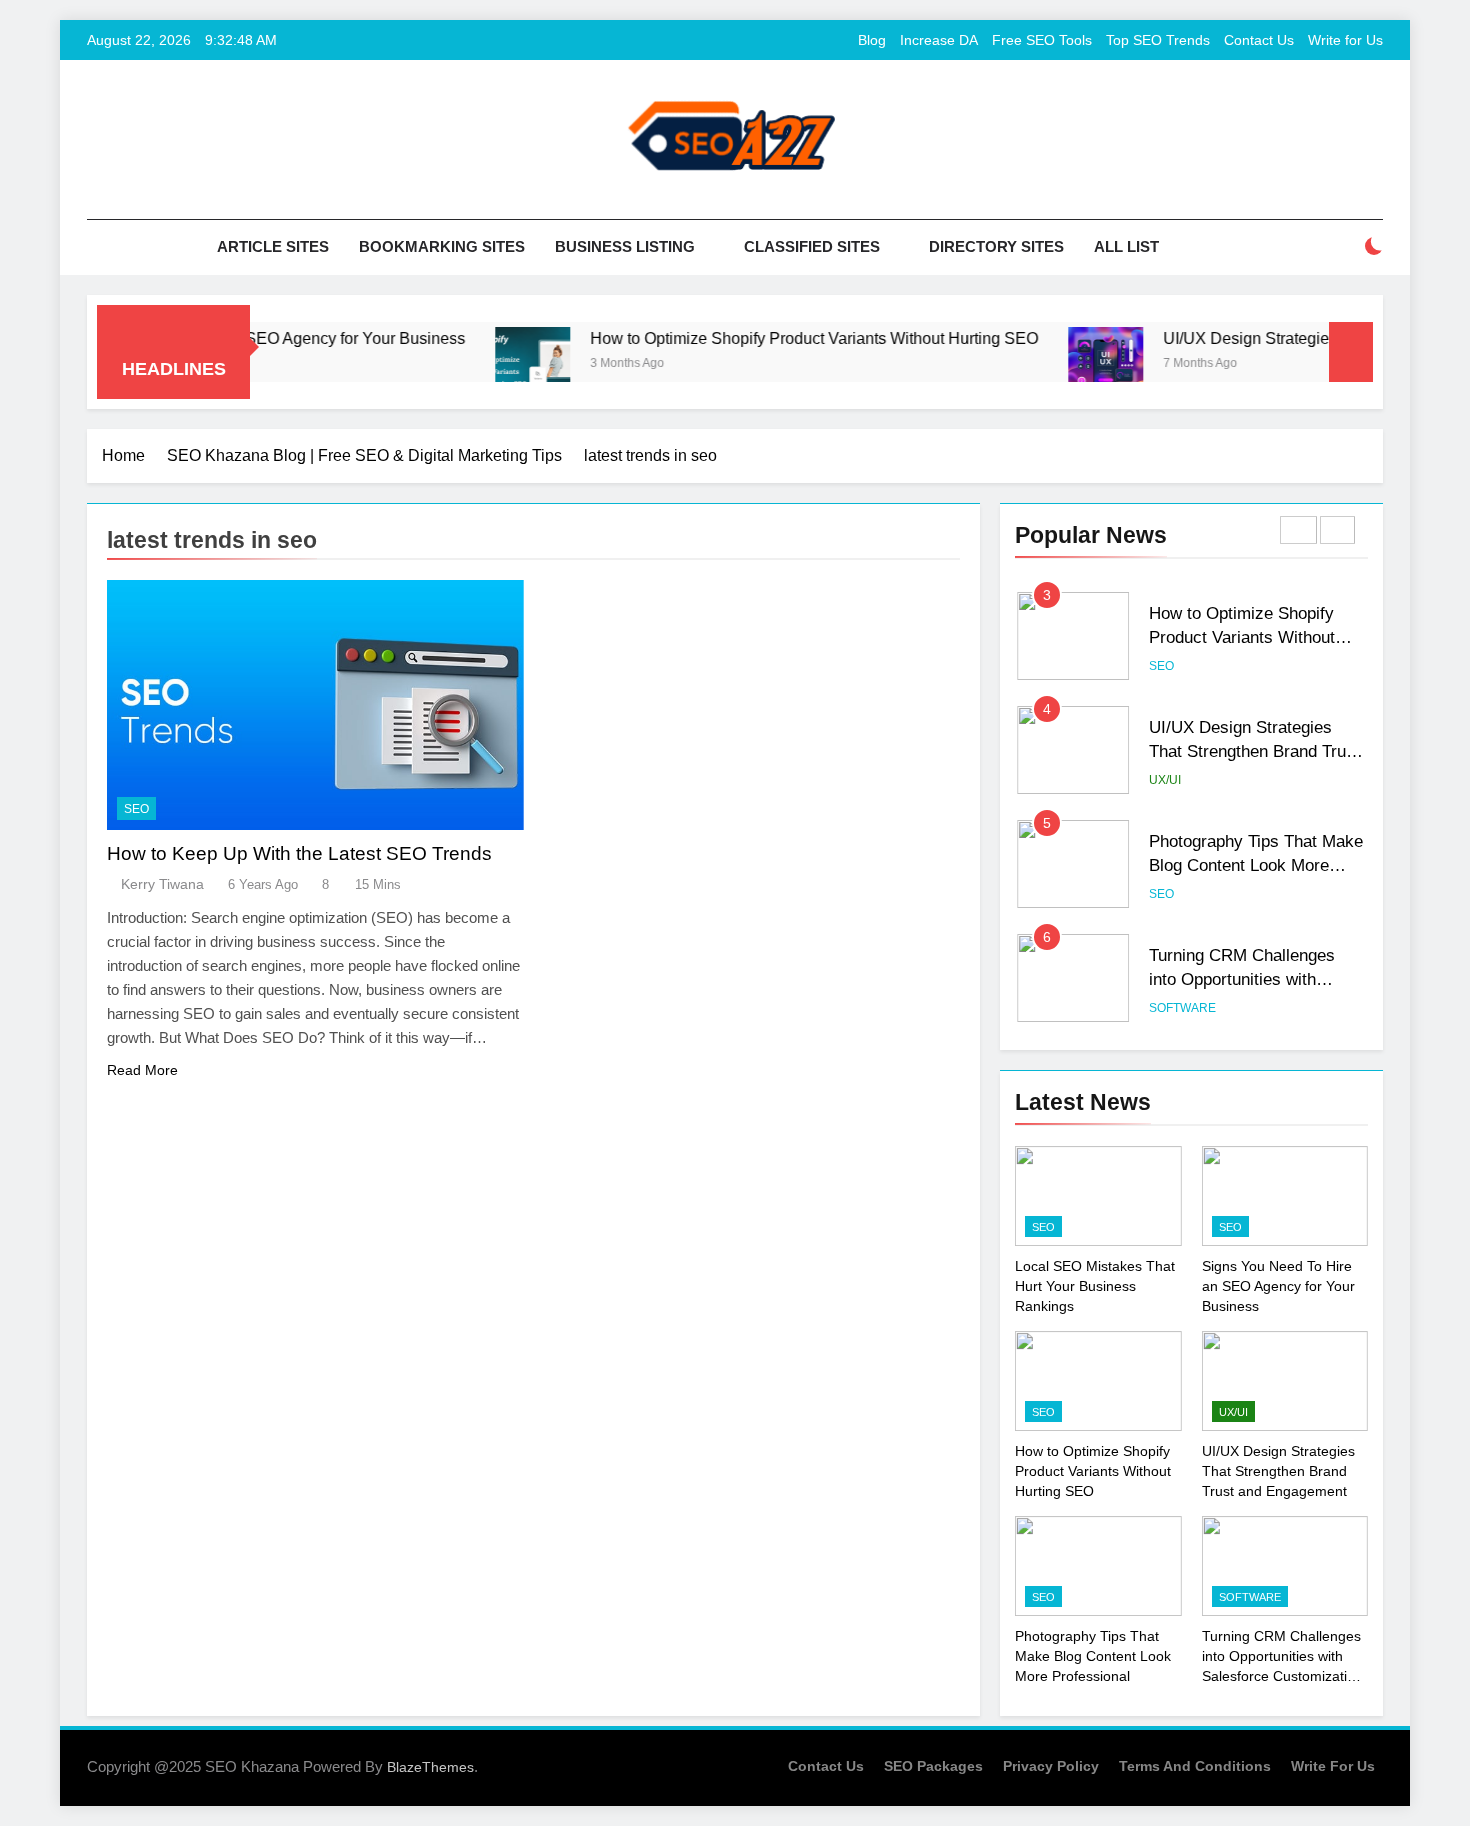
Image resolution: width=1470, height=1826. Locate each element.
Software (1182, 1008)
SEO (136, 809)
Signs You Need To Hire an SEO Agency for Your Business (1278, 1286)
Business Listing (625, 246)
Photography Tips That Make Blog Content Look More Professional (1256, 866)
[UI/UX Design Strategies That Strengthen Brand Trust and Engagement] (1064, 364)
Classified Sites (812, 246)
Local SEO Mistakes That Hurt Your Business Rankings (1095, 1286)
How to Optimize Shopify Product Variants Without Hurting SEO (773, 338)
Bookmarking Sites (442, 246)
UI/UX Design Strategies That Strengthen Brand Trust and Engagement (1254, 752)
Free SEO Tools (1042, 40)
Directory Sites (996, 246)
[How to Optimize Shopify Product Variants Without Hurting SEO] (491, 364)
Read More (142, 1070)
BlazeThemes (430, 1767)
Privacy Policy (1051, 1766)
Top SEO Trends (1158, 40)
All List (1126, 246)
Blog (872, 40)
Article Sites (273, 246)
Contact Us (1259, 40)
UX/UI (1165, 780)
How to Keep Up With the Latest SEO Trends (299, 853)
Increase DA (939, 40)
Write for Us (1345, 40)
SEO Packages (933, 1766)
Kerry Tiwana (162, 884)
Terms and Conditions (1195, 1766)
